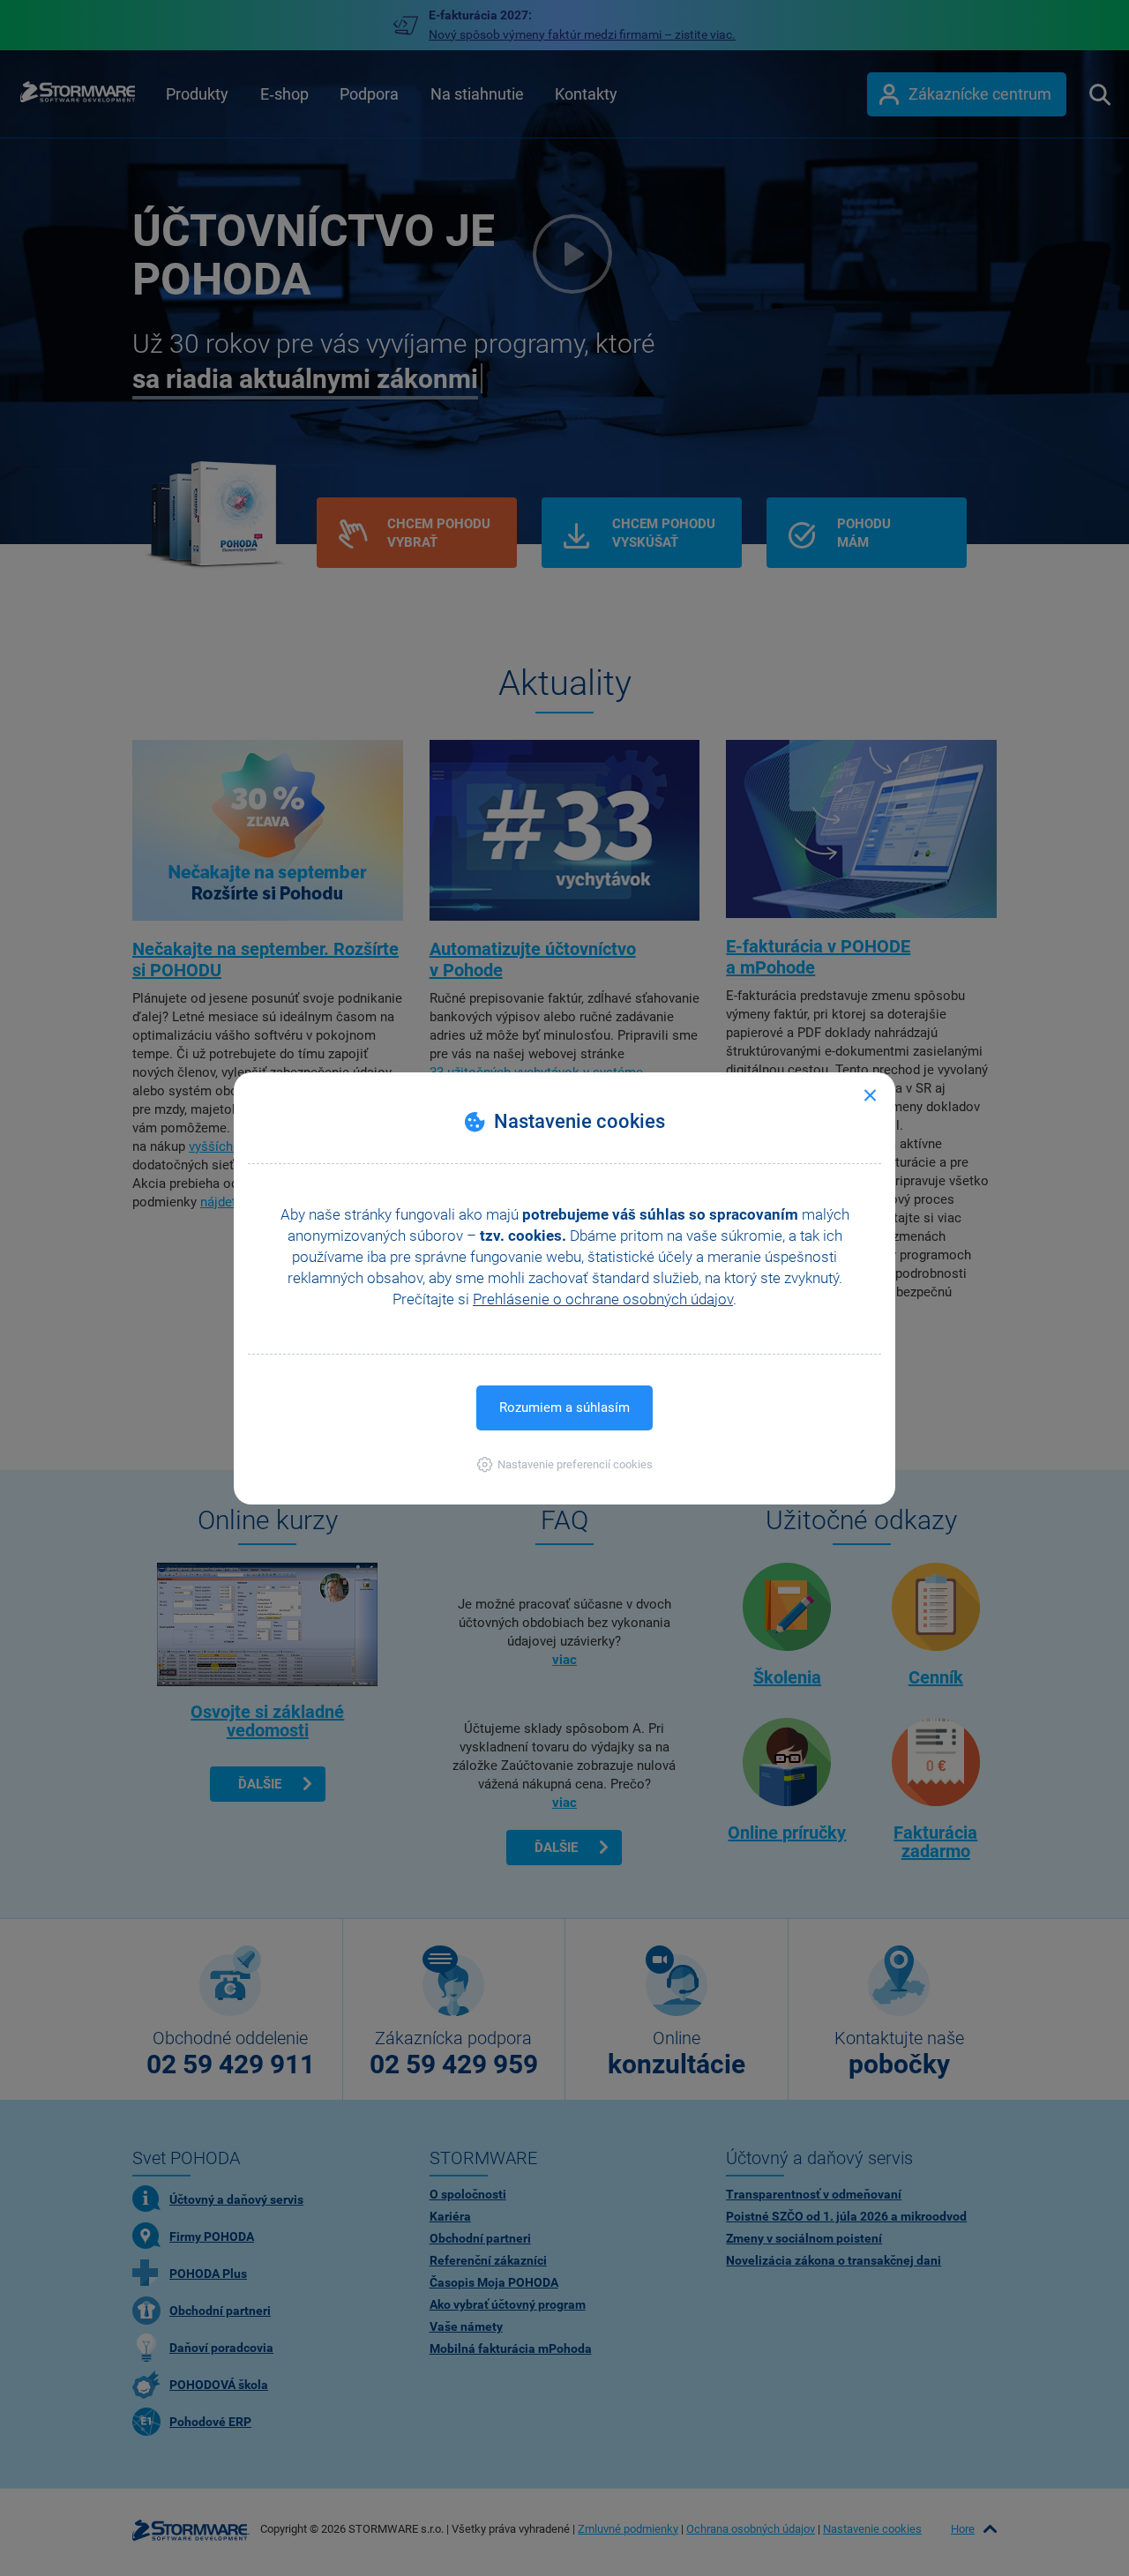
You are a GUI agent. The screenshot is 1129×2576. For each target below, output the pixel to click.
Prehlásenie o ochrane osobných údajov (603, 1299)
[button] (565, 1464)
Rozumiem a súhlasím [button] (564, 1407)
